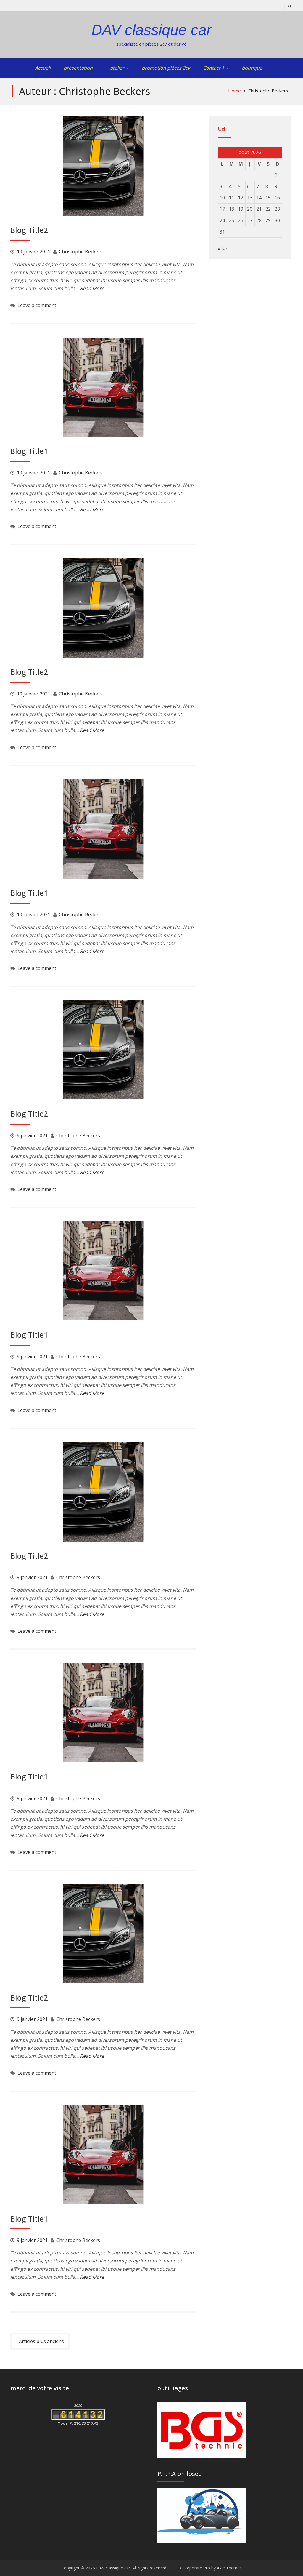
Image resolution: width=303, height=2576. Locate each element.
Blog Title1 (29, 451)
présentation (78, 68)
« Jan (223, 249)
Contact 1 (214, 68)
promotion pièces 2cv (166, 68)
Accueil (43, 68)
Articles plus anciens (41, 2341)
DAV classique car (151, 30)
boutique (252, 68)
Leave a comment (37, 305)
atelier (117, 68)
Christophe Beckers (81, 252)
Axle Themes (229, 2568)
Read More (92, 288)
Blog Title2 (29, 230)
